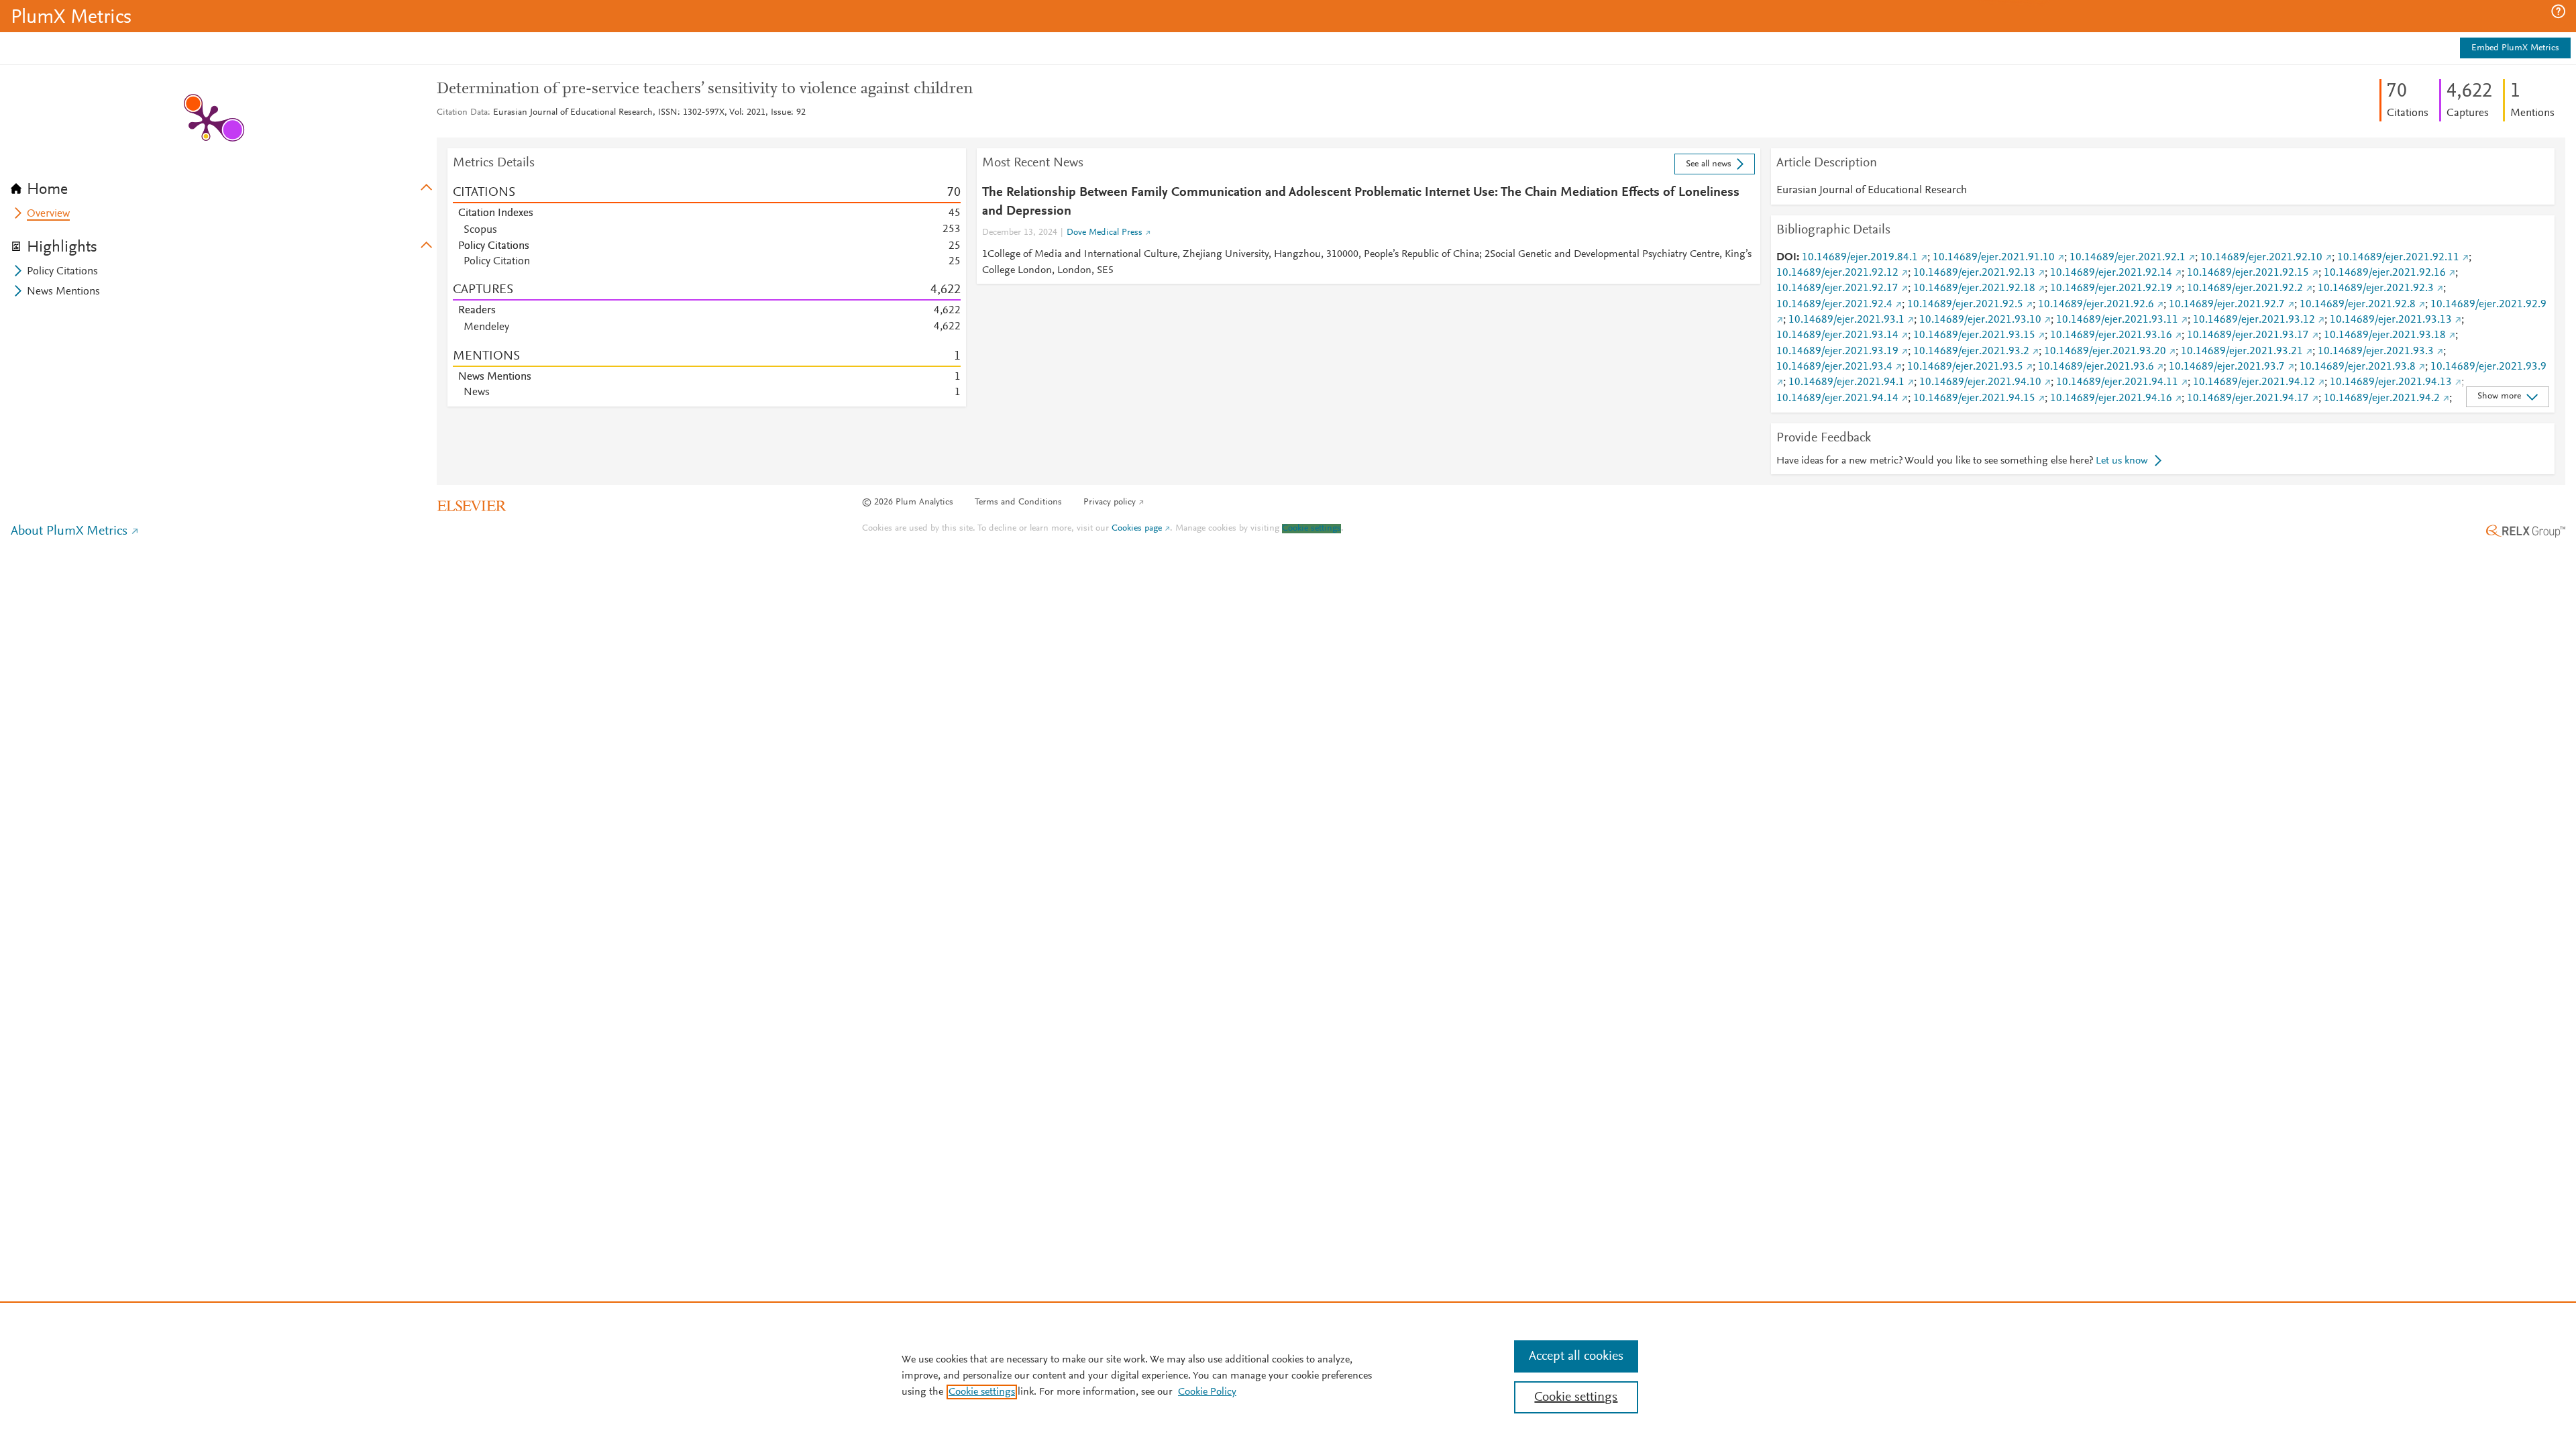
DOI (1786, 258)
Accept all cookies (1576, 1356)
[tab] (224, 185)
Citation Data (462, 113)
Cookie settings (1311, 529)
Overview (48, 214)
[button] (2558, 11)
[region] (1288, 1375)
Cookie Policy (1207, 1392)
